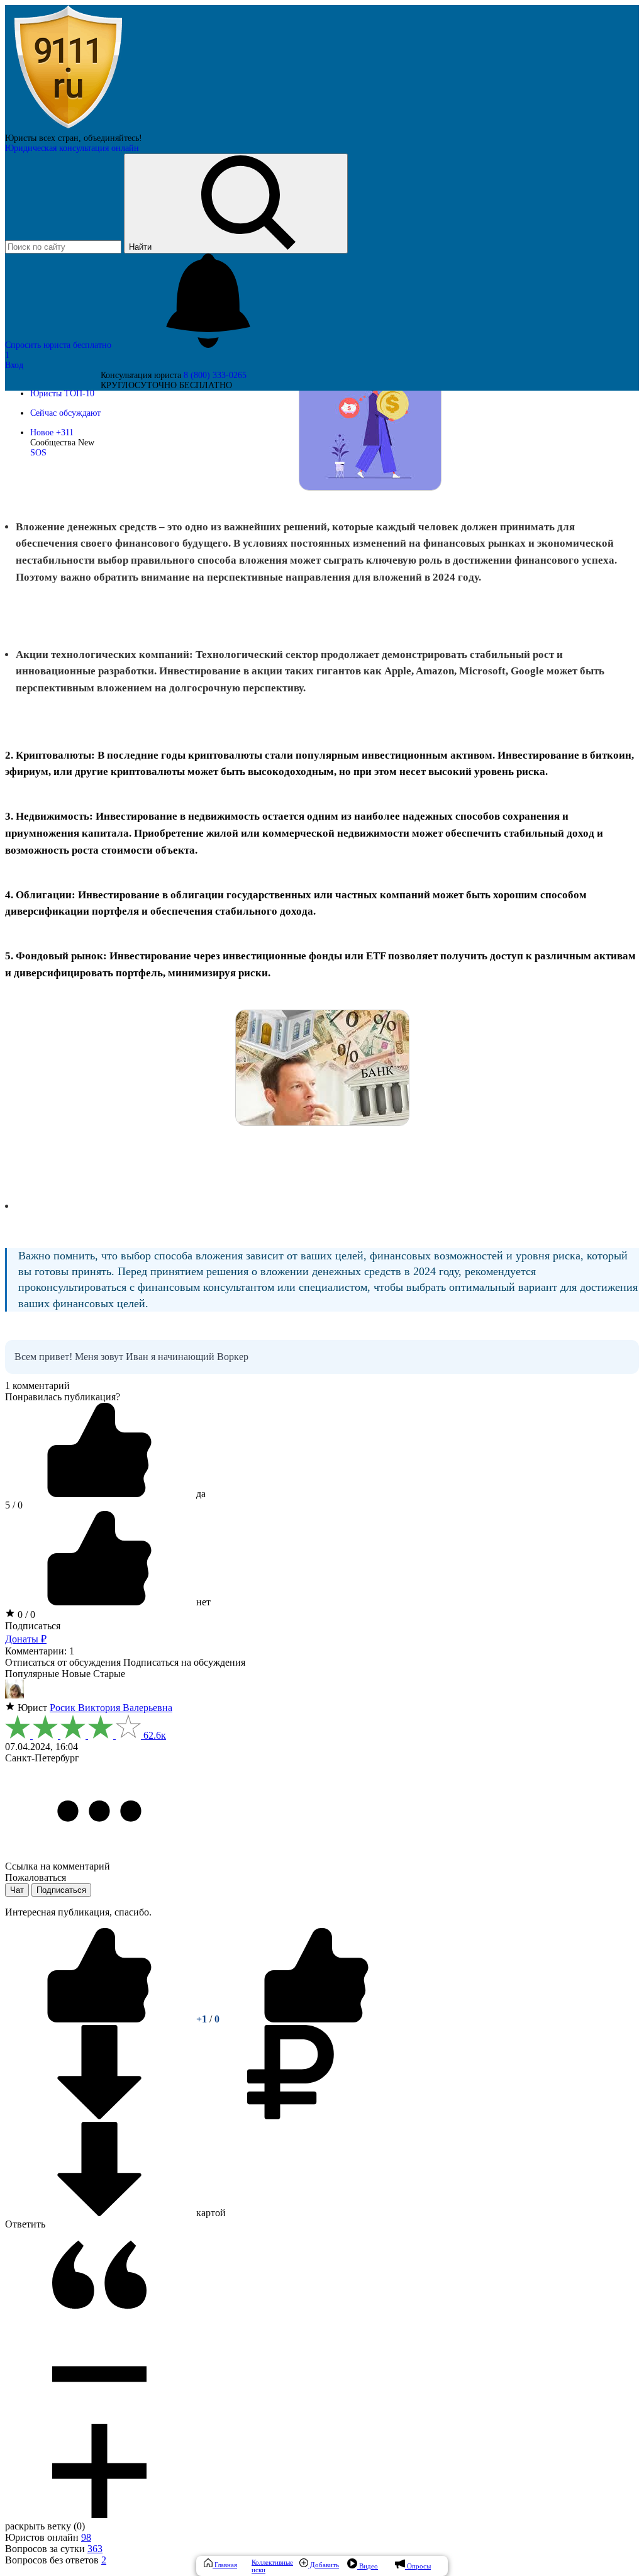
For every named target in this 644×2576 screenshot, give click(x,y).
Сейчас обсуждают (65, 413)
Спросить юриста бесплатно (59, 345)
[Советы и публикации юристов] (68, 128)
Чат (17, 1890)
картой (210, 2213)
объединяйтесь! (113, 138)
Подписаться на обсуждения (184, 1662)
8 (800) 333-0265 (215, 375)
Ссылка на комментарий (58, 1866)
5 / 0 (14, 1505)
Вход (14, 365)
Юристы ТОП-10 (62, 393)
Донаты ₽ (26, 1639)
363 (95, 2549)
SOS (38, 453)
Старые (109, 1674)
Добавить (324, 2565)
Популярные (32, 1674)
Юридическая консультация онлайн (72, 148)
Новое (52, 432)
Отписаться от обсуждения (63, 1662)
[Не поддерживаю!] (316, 2019)
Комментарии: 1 (40, 1651)
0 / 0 (25, 1614)
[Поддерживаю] (101, 2019)
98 (86, 2537)
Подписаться (33, 1626)
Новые (76, 1674)
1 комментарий (37, 1386)
